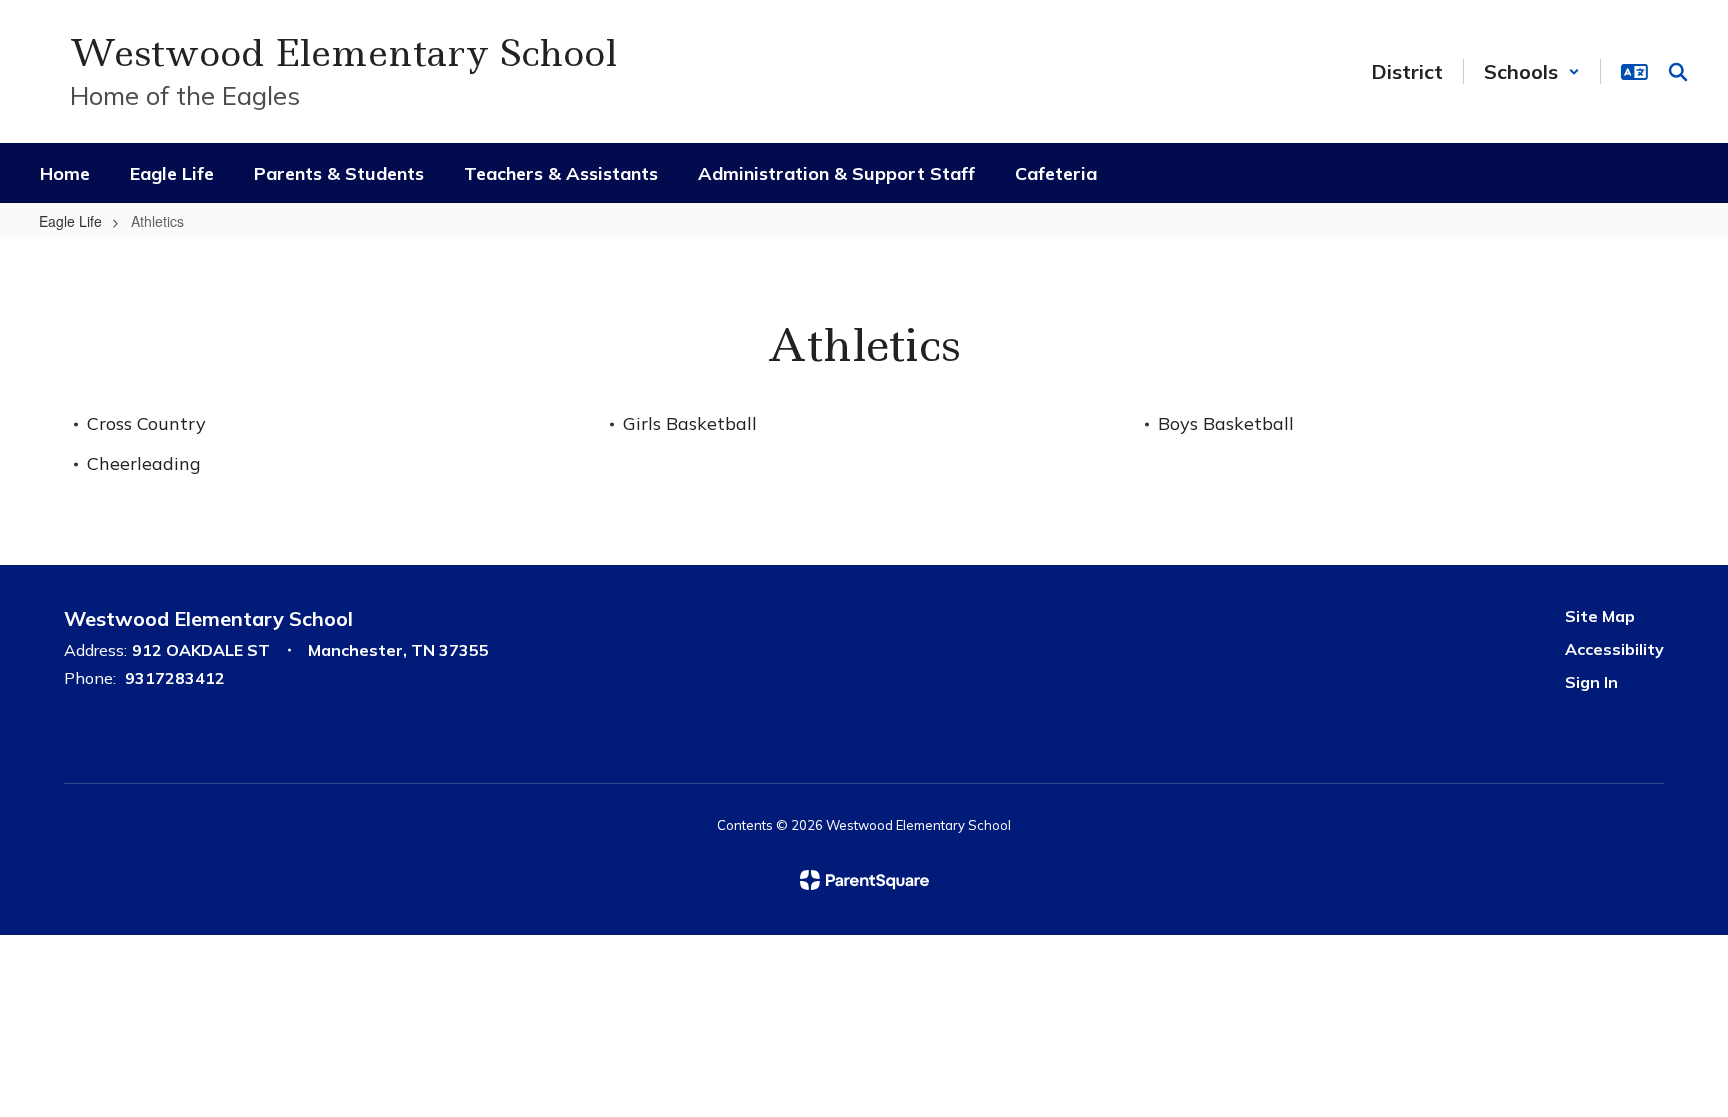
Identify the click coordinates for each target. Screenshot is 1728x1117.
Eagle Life (70, 221)
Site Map (1600, 616)
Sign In (1591, 682)
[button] (1532, 71)
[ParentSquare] (864, 880)
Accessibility (1614, 649)
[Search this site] (1678, 72)
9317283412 (175, 678)
